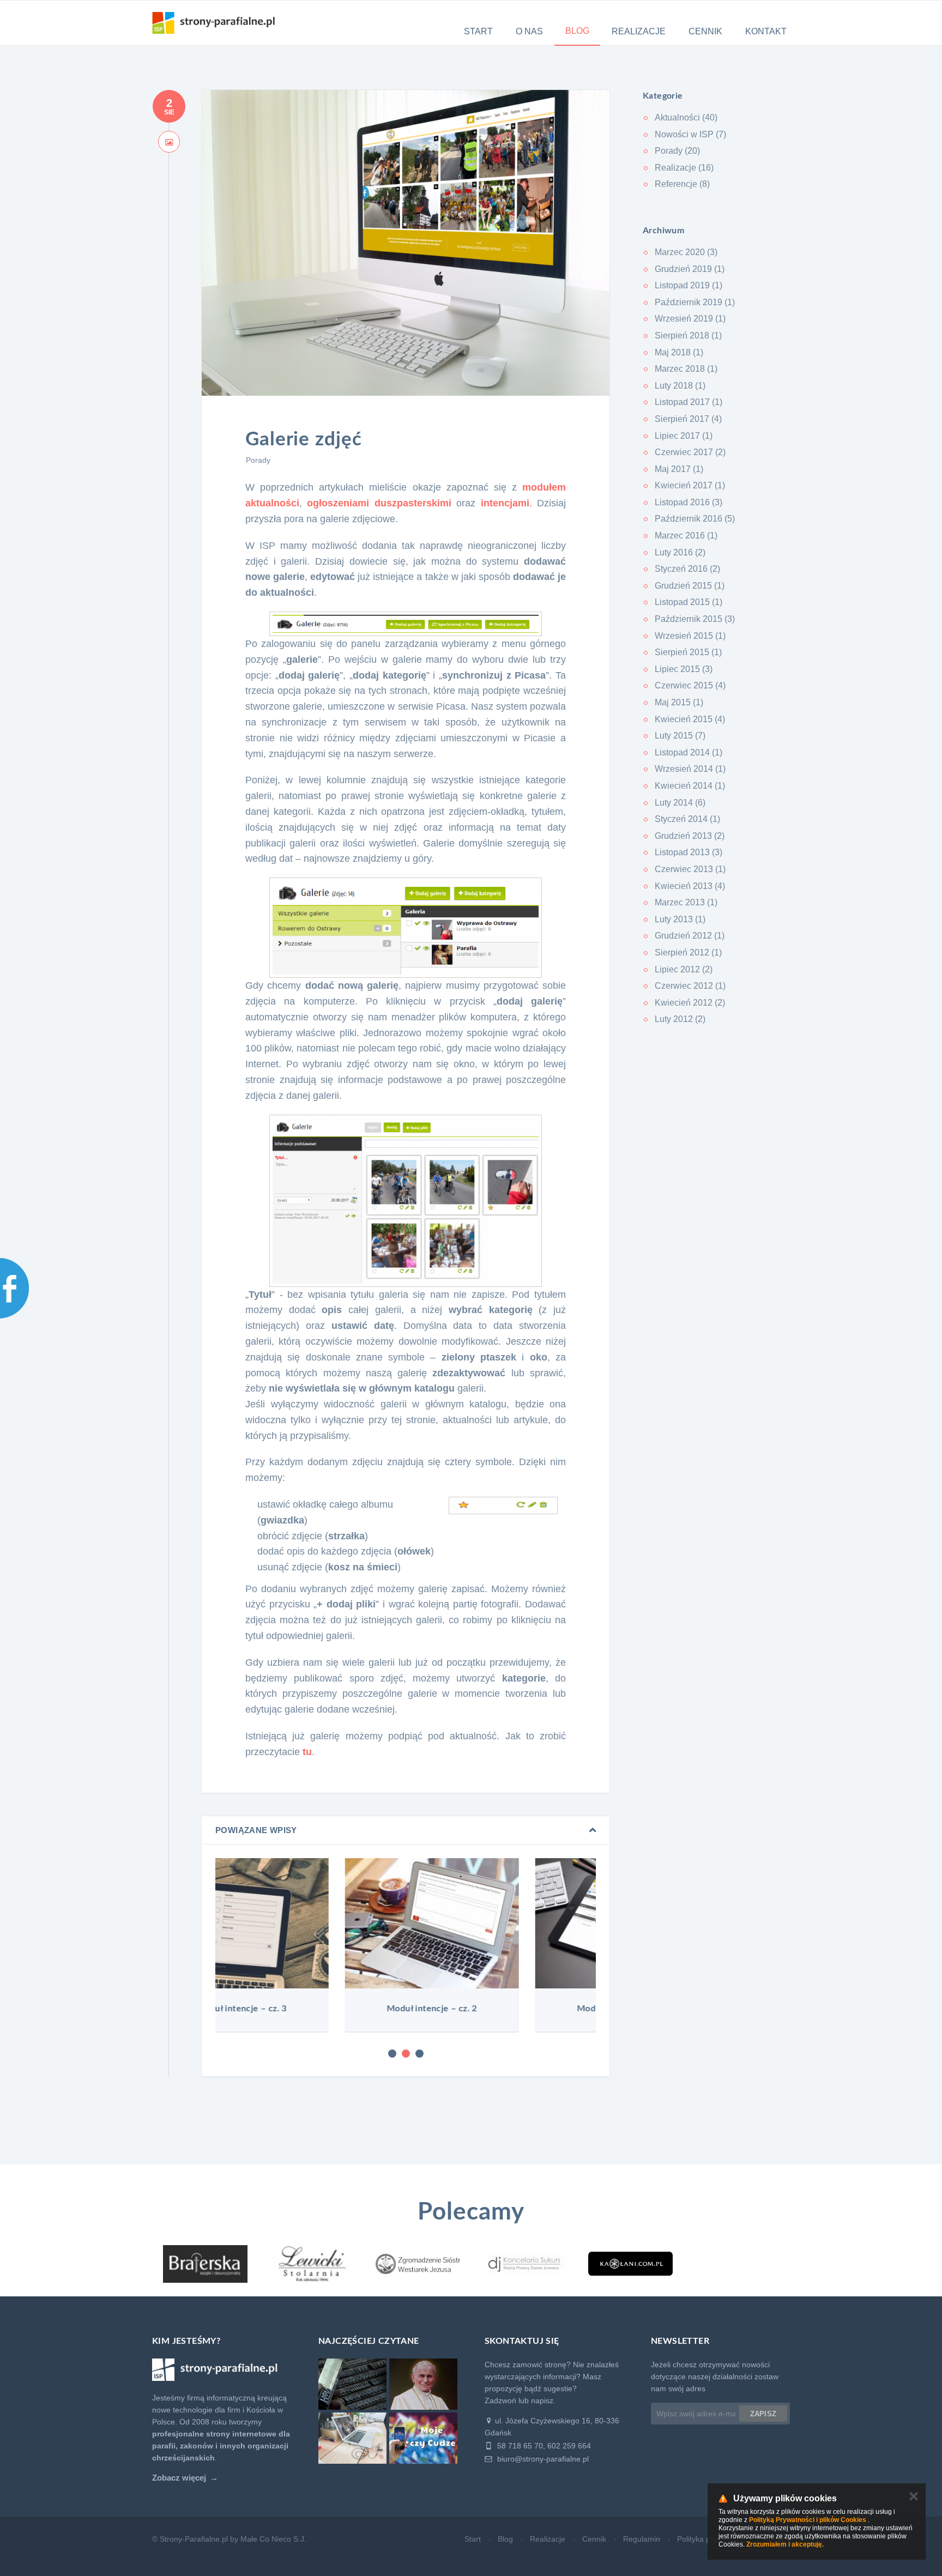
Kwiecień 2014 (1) (690, 786)
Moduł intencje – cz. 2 (311, 2009)
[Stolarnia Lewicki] (312, 2264)
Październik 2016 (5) (695, 519)
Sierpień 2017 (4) (688, 419)
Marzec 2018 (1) (686, 369)
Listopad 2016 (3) (689, 502)
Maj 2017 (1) (679, 469)
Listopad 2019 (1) (689, 285)
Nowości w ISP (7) (690, 134)
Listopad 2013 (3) (689, 852)
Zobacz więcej (179, 2478)
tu (307, 1752)
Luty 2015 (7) (680, 736)
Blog (577, 31)
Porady (258, 460)
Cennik (705, 31)
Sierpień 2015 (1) (688, 652)
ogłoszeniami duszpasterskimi (379, 503)
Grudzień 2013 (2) (690, 836)
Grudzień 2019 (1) (690, 269)
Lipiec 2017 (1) (684, 436)
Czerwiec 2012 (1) (690, 986)
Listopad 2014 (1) (689, 752)
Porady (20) (677, 151)
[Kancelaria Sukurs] (524, 2264)
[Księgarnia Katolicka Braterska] (205, 2264)
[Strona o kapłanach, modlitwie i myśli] (630, 2264)
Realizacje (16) (684, 168)
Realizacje (639, 31)
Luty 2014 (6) (680, 803)
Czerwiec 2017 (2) (690, 452)
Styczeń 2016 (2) (687, 569)
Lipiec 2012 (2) (684, 969)
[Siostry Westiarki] (418, 2264)
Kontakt (766, 31)
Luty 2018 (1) (680, 386)
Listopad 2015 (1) (689, 602)
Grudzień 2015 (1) (690, 586)
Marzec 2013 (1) (686, 902)
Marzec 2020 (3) (686, 252)
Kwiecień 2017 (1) (690, 485)
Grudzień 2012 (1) (690, 936)
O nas (529, 31)
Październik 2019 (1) (695, 302)
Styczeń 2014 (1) (687, 819)
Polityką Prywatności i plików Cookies (808, 2520)
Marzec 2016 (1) (686, 536)
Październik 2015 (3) (695, 619)
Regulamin (642, 2539)
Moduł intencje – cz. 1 (501, 2009)
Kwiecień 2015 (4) (690, 719)
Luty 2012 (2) (680, 1019)
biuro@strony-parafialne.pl (542, 2459)
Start (478, 31)
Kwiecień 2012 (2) (690, 1003)
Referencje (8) (682, 184)
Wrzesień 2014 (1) (690, 769)
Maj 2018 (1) (679, 352)
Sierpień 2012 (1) (688, 953)
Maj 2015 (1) (679, 702)
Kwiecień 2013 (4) (690, 886)
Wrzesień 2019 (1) (690, 319)
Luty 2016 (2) (680, 552)
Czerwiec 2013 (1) (690, 869)
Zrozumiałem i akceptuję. (785, 2544)
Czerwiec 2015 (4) (690, 685)
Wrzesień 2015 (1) (690, 636)
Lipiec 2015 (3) (684, 669)
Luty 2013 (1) (680, 919)
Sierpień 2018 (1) (688, 335)
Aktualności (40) (686, 117)
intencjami (505, 503)
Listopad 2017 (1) (689, 402)
